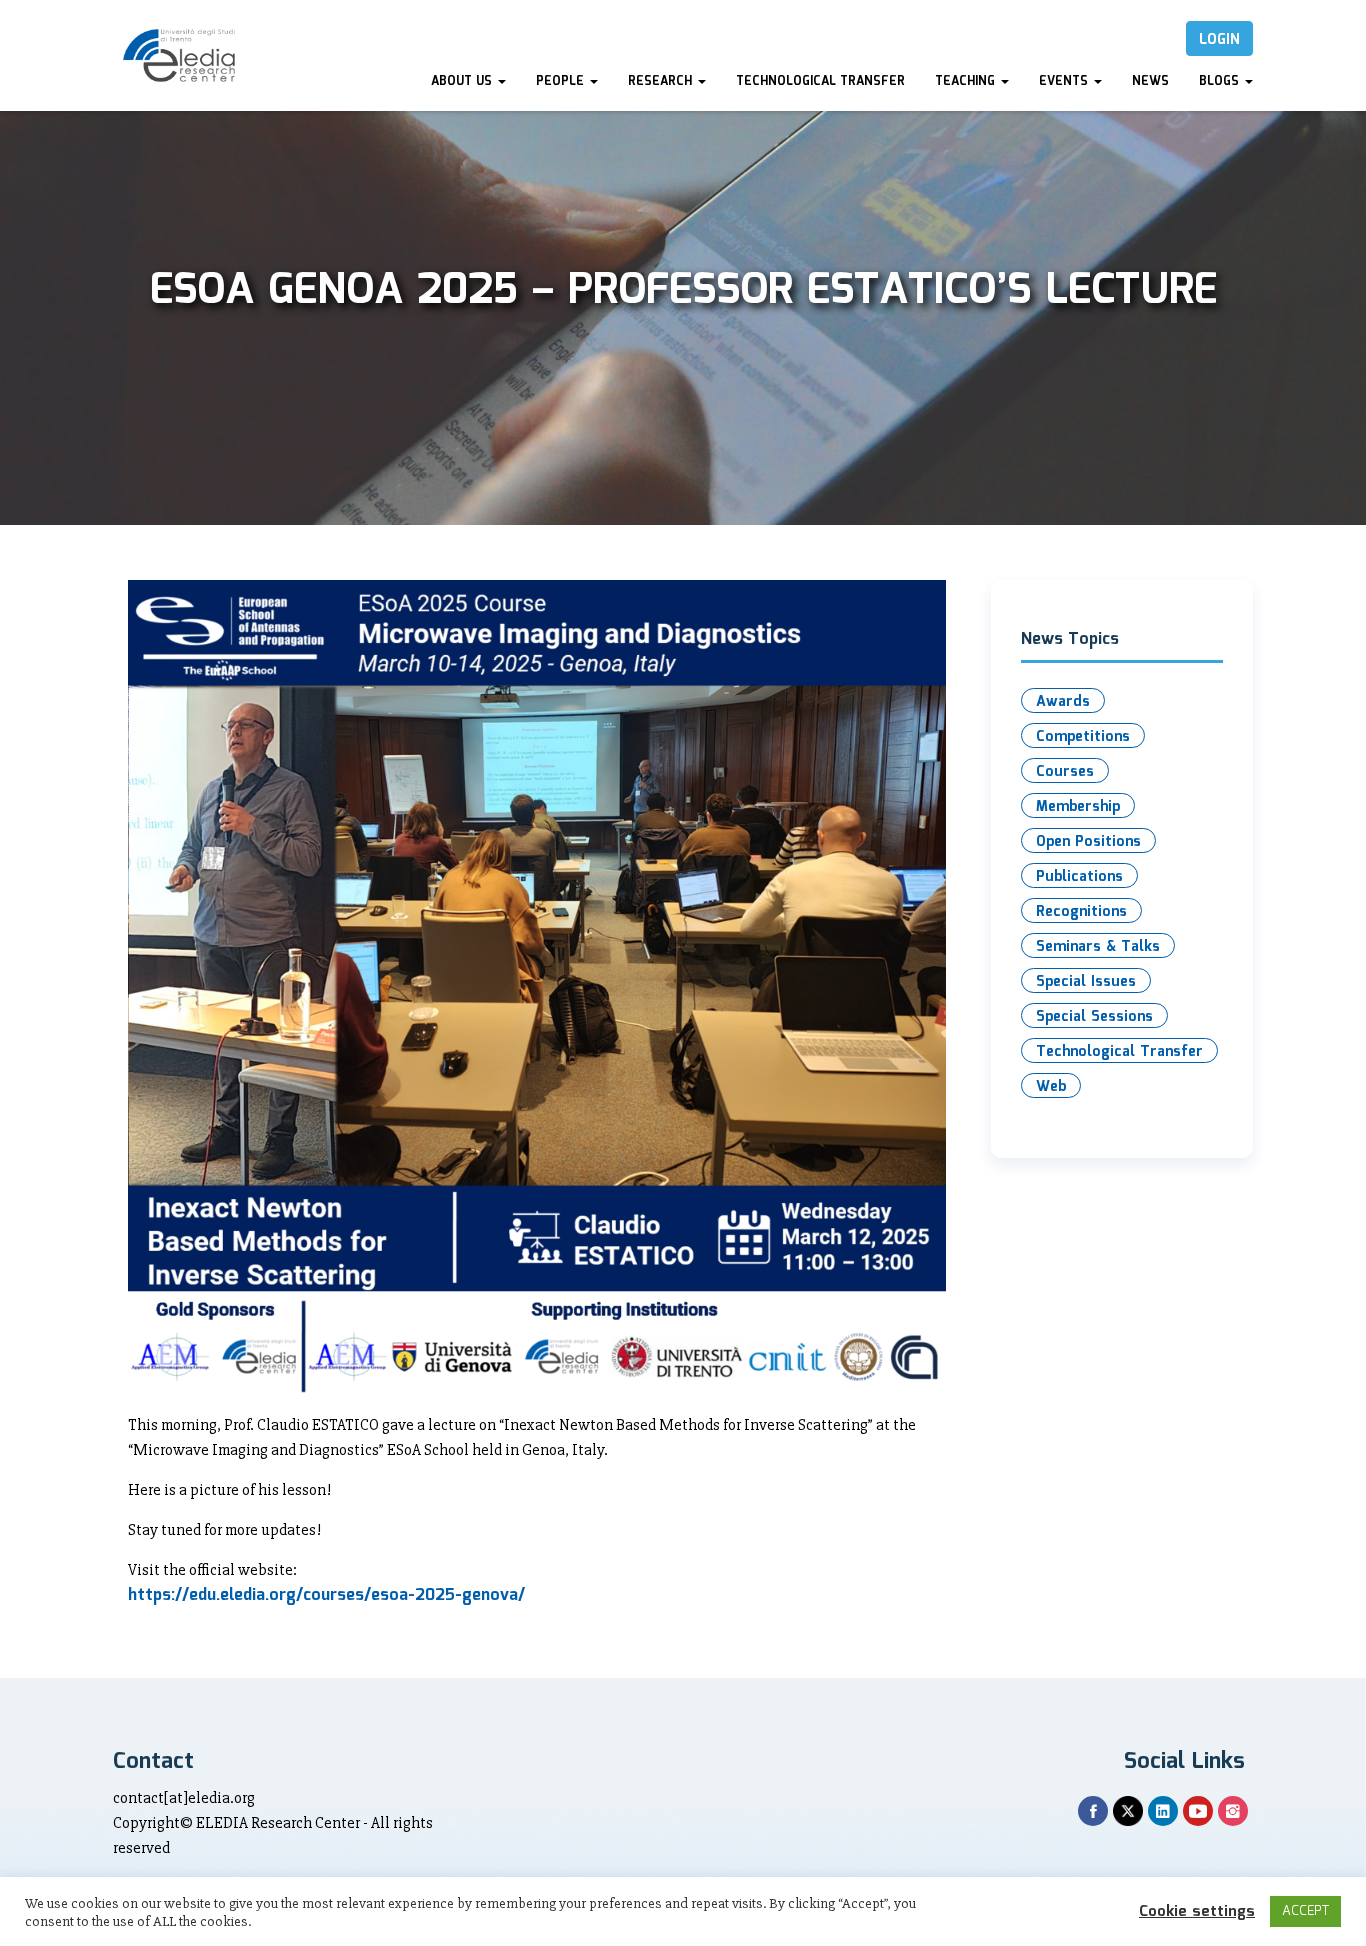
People (562, 81)
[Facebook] (1093, 1811)
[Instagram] (1233, 1811)
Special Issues (1086, 982)
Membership (1078, 807)
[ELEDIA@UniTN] (179, 55)
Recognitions (1081, 912)
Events (1065, 81)
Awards (1063, 702)
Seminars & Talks (1098, 947)
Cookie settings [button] (1197, 1912)
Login (1219, 40)
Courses (1065, 772)
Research (662, 81)
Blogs (1221, 81)
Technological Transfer (820, 81)
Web (1051, 1087)
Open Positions (1088, 842)
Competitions (1083, 737)
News (1150, 81)
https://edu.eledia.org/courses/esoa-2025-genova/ (326, 1595)
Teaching (967, 81)
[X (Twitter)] (1128, 1811)
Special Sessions (1094, 1017)
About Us (463, 81)
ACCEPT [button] (1305, 1911)
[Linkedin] (1163, 1811)
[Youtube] (1198, 1811)
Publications (1079, 877)
